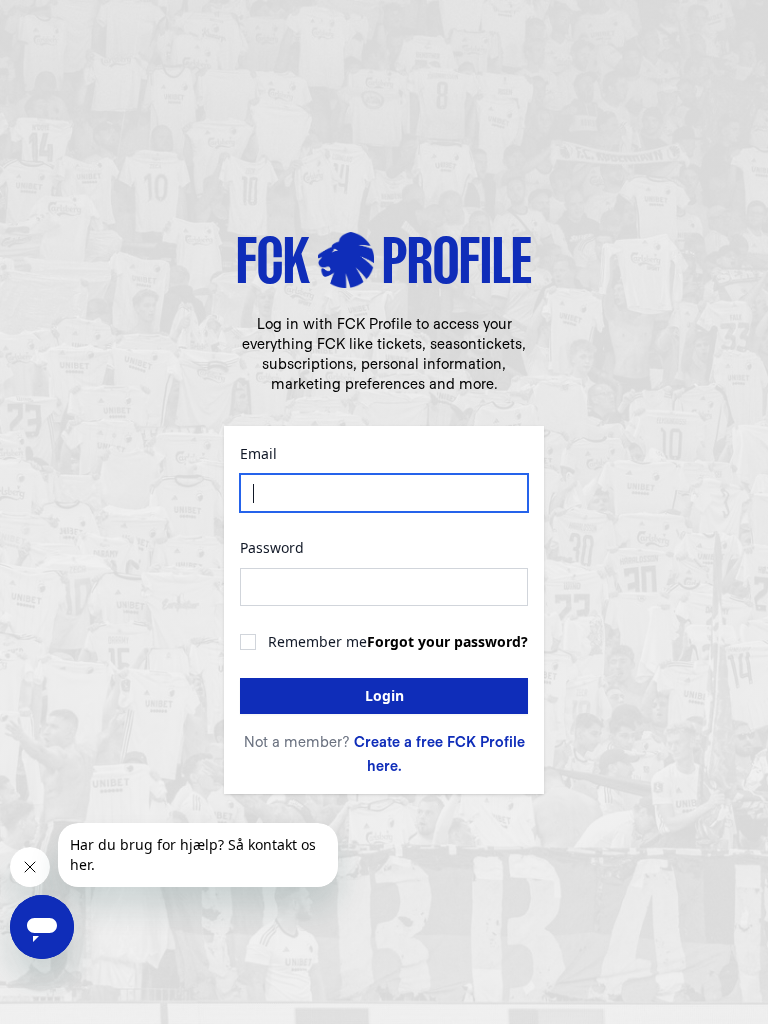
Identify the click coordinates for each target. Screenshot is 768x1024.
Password (272, 547)
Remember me (317, 641)
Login (384, 695)
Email (258, 453)
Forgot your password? (447, 641)
